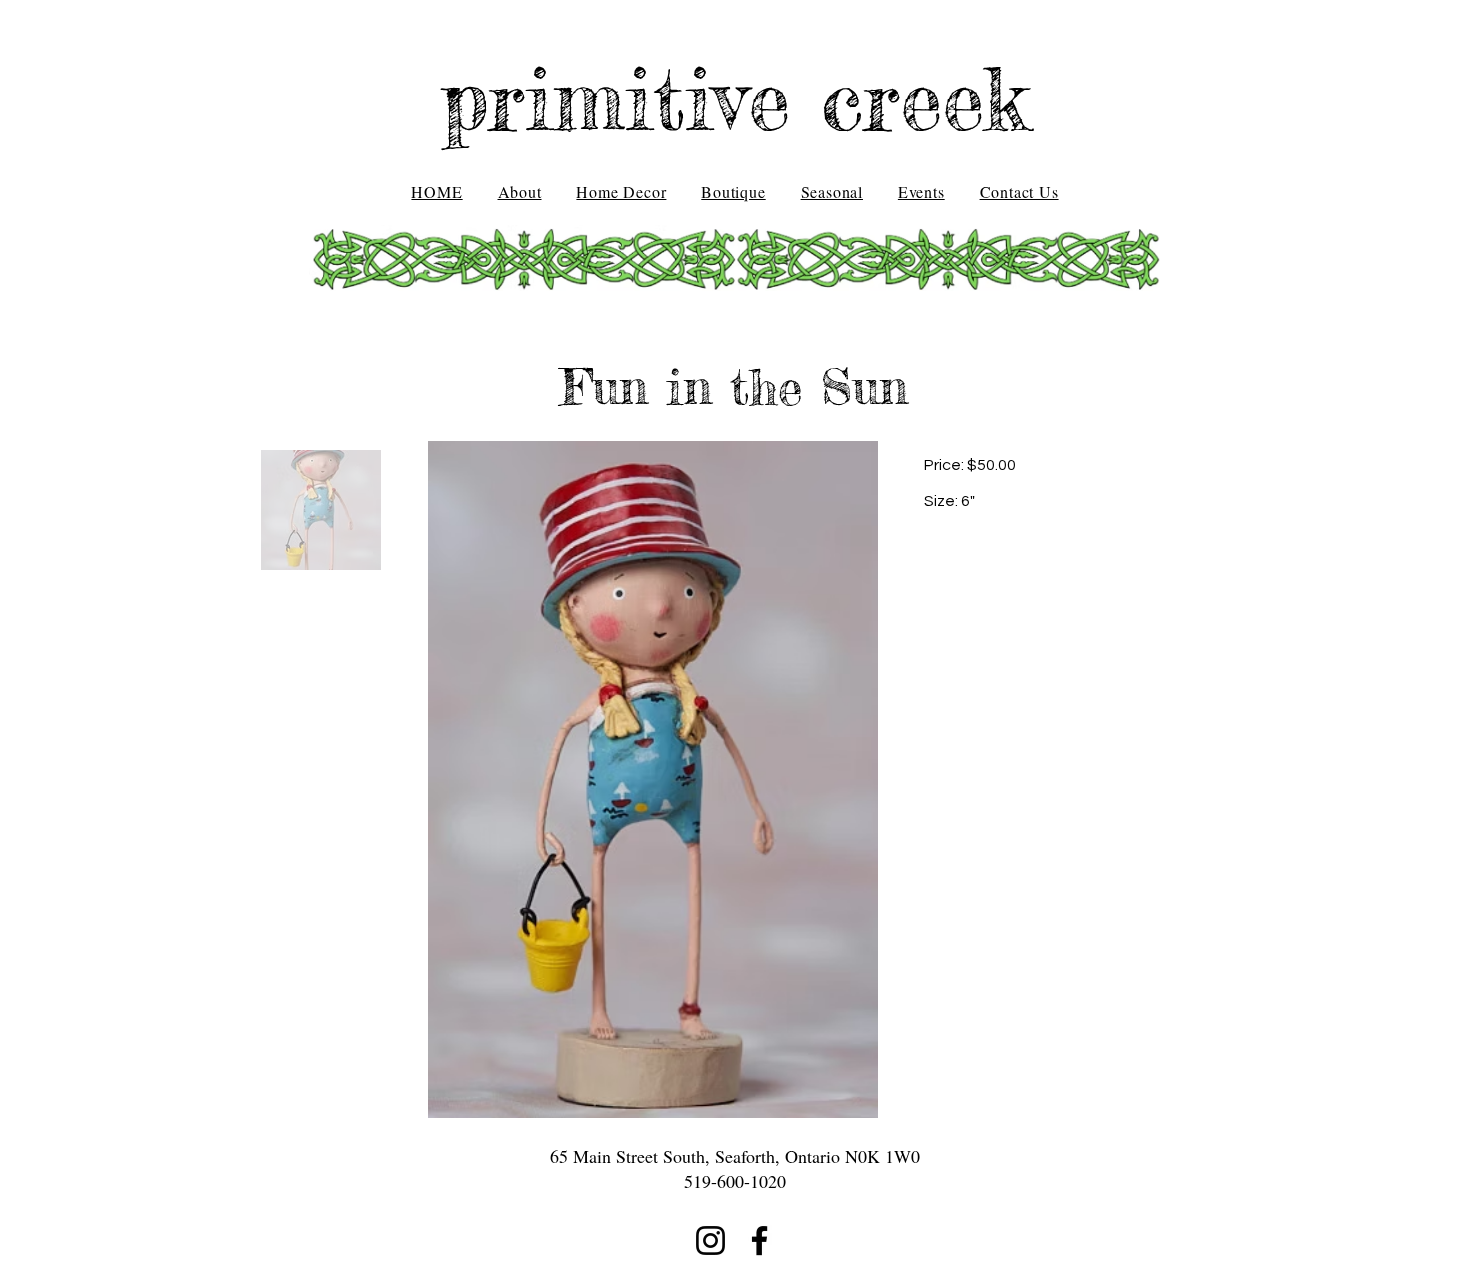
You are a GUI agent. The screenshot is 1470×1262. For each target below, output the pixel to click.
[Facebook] (759, 1240)
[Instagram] (710, 1240)
